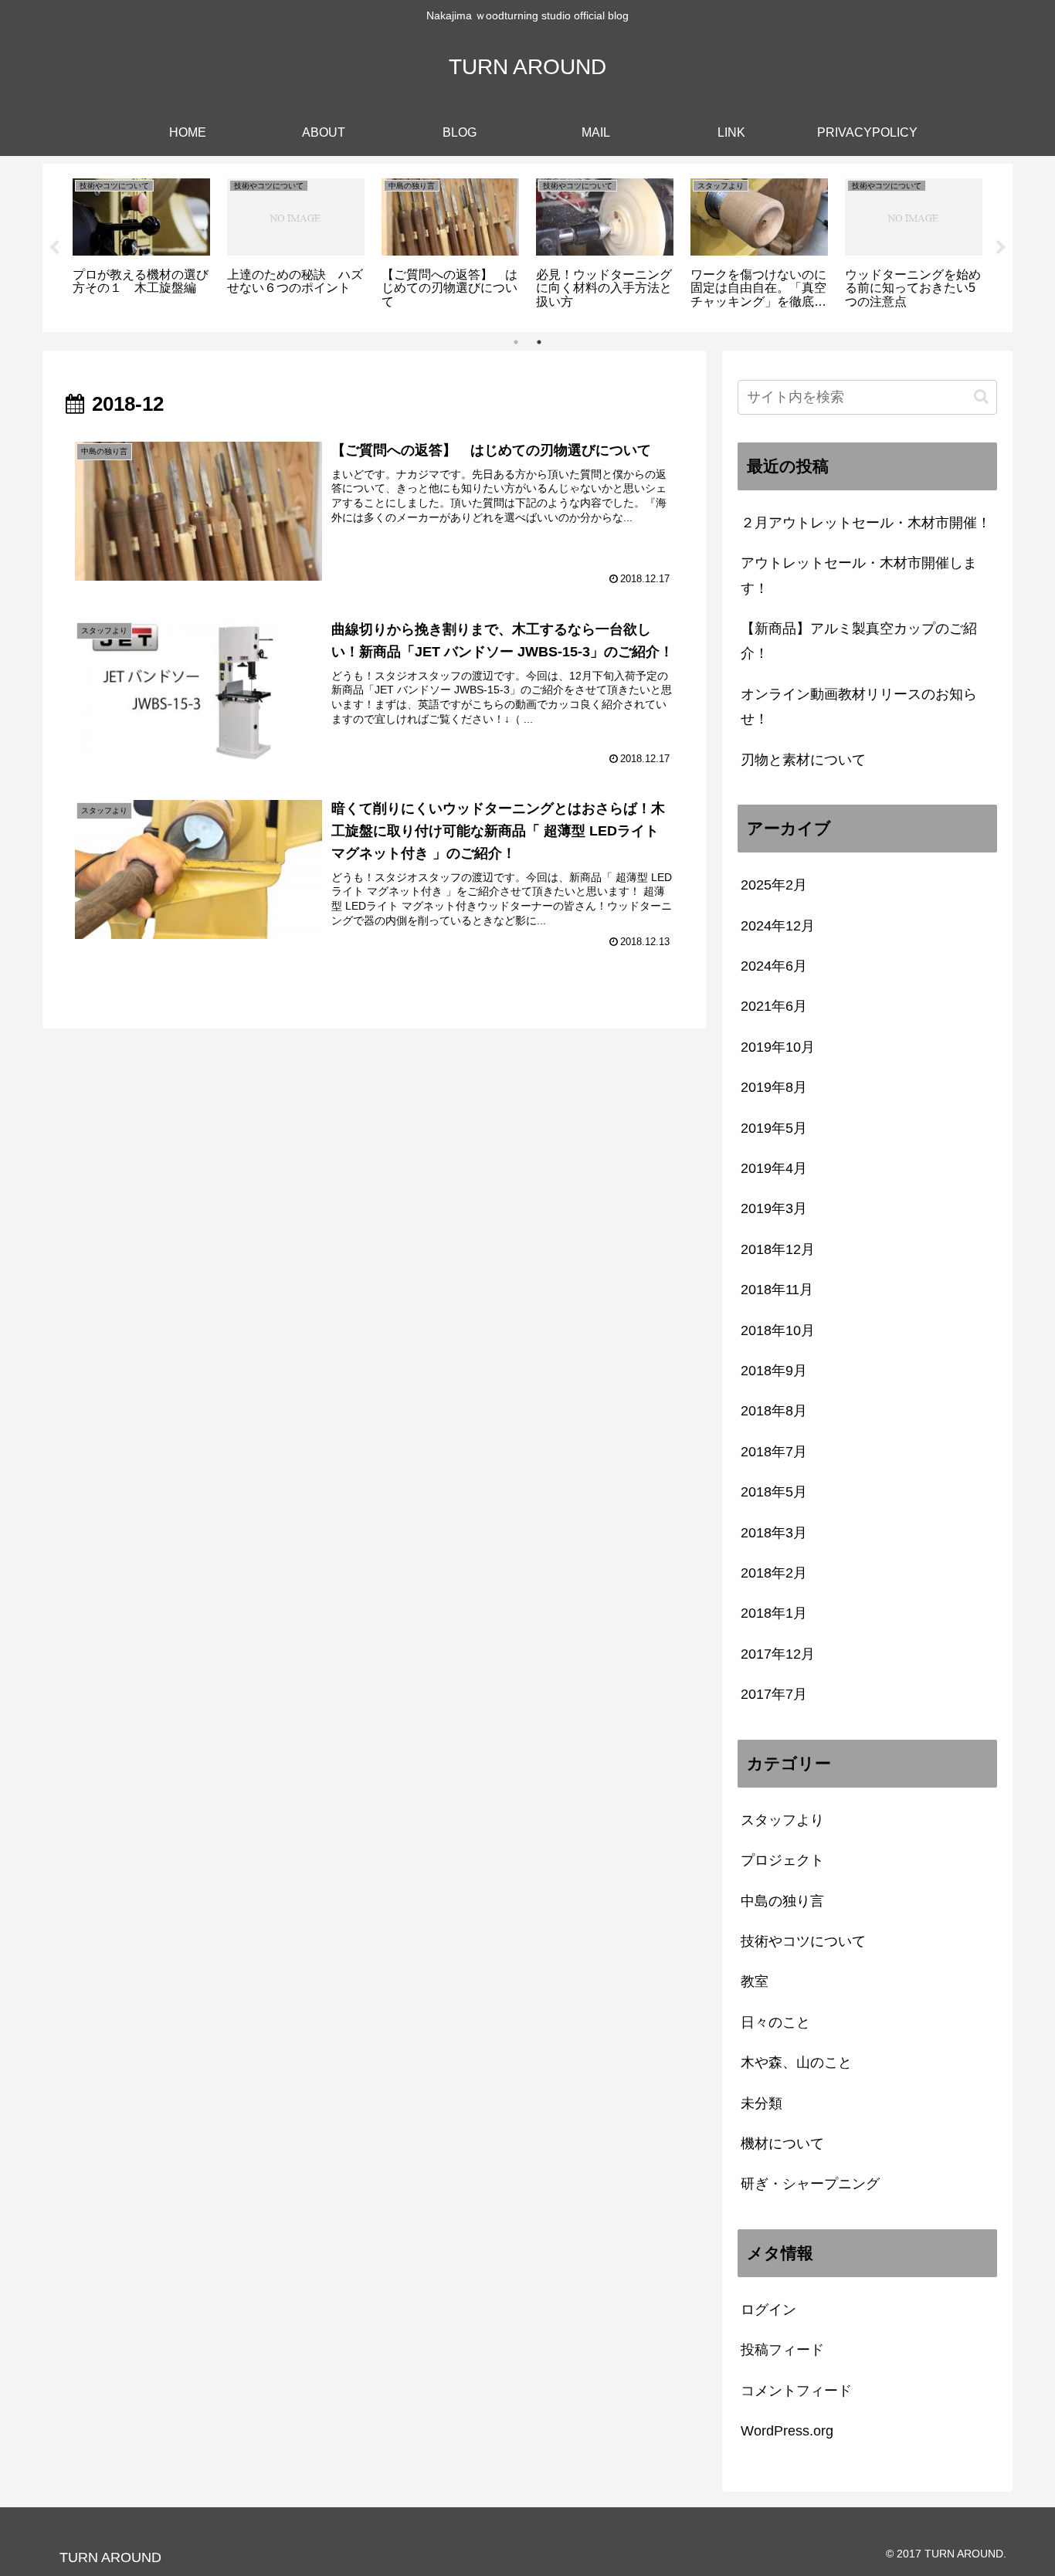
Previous (54, 248)
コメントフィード (796, 2391)
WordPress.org (787, 2431)
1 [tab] (516, 342)
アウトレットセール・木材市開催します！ (859, 575)
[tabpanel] (141, 245)
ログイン (768, 2310)
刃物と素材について (803, 760)
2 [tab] (539, 342)
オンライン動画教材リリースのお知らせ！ (859, 707)
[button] (981, 397)
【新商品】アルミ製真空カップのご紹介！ (859, 641)
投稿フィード (782, 2350)
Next (1001, 248)
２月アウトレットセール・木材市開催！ (866, 523)
